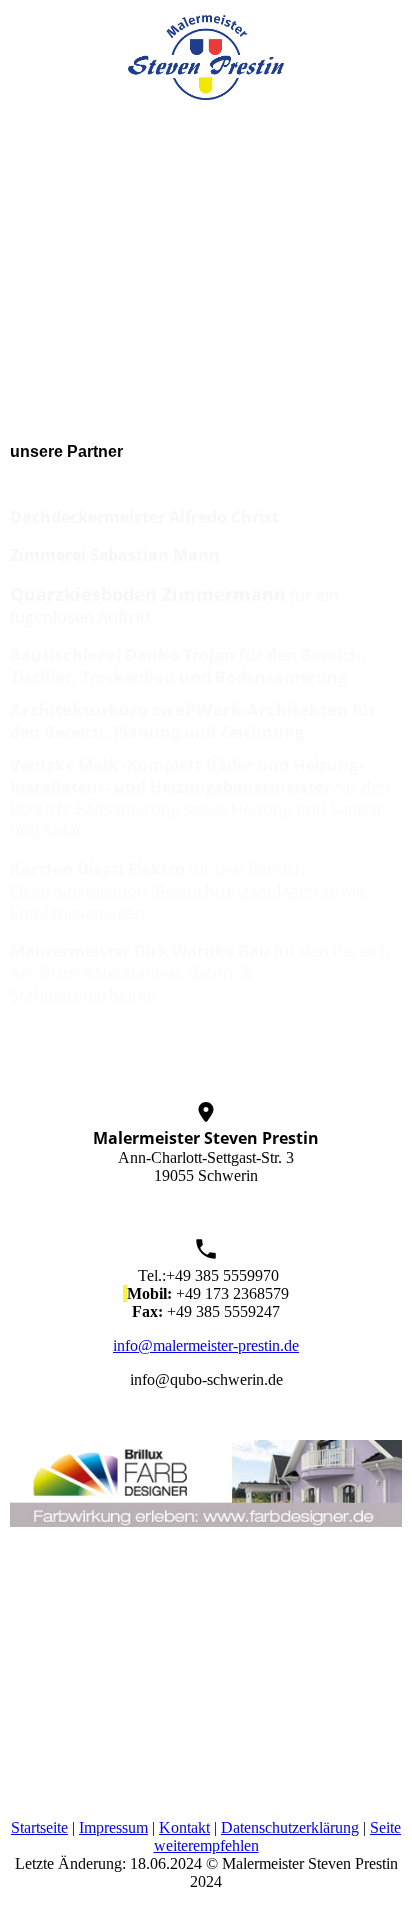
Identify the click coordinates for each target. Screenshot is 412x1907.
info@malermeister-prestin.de (206, 1345)
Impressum (113, 1827)
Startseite (39, 1827)
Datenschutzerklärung (290, 1827)
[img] (206, 50)
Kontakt (184, 1827)
